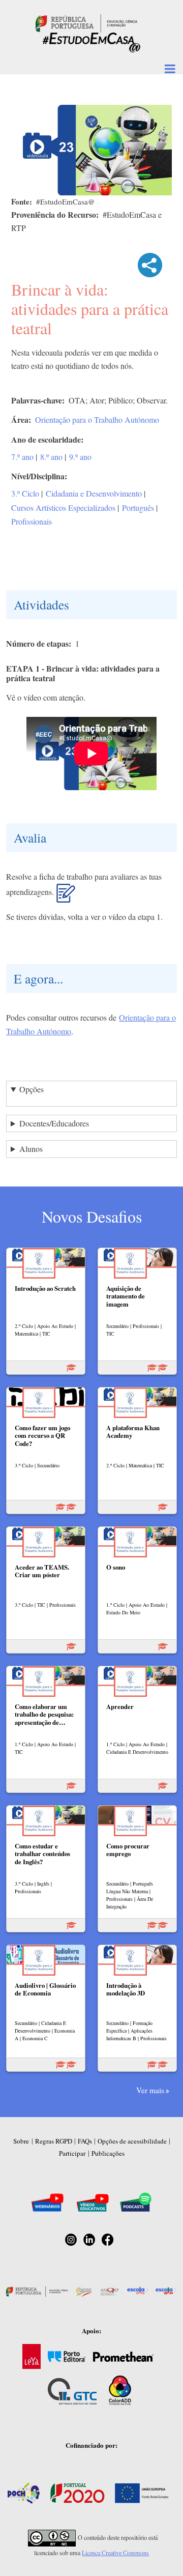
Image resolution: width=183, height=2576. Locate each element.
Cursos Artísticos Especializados (63, 508)
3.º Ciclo (25, 493)
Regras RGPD (54, 2141)
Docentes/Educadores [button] (54, 1123)
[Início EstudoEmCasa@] (86, 22)
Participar (72, 2153)
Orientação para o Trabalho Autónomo (97, 419)
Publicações (108, 2153)
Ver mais (150, 2090)
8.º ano (51, 457)
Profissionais (32, 521)
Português (138, 508)
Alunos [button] (31, 1149)
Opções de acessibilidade (132, 2141)
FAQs (85, 2141)
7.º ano (22, 457)
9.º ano (80, 457)
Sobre (21, 2141)
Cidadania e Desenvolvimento (94, 493)
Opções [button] (32, 1089)
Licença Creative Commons (115, 2553)
